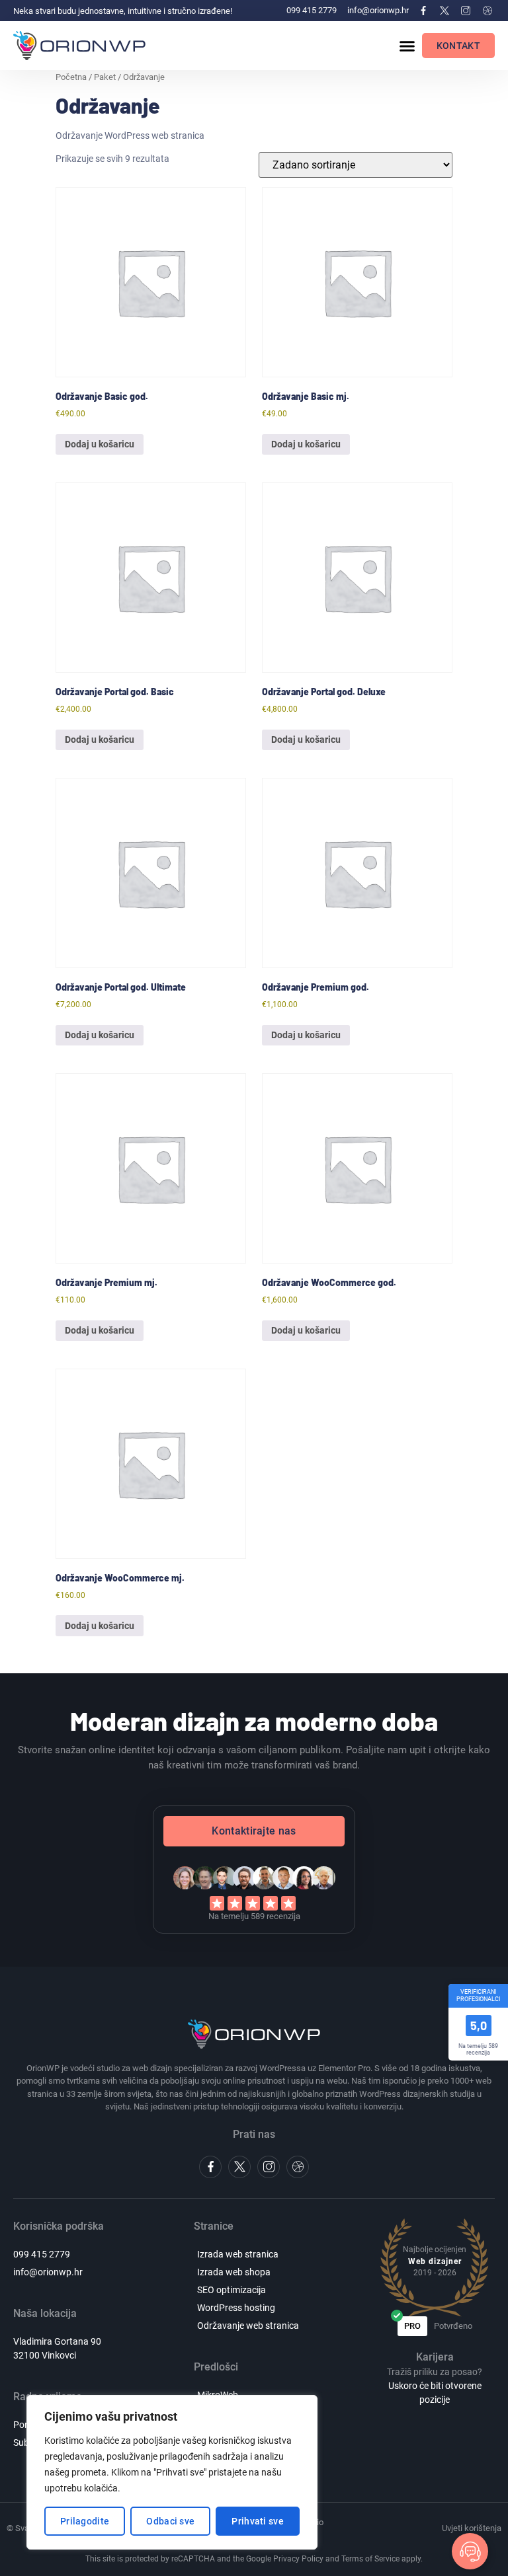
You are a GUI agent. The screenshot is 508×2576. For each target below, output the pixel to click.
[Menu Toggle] (407, 46)
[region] (172, 2472)
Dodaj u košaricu (100, 444)
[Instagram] (466, 11)
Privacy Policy (298, 2559)
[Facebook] (423, 11)
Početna (71, 77)
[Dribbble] (487, 11)
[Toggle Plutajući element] (470, 2551)
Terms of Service (370, 2559)
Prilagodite (85, 2521)
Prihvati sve (258, 2521)
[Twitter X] (444, 11)
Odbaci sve (170, 2521)
